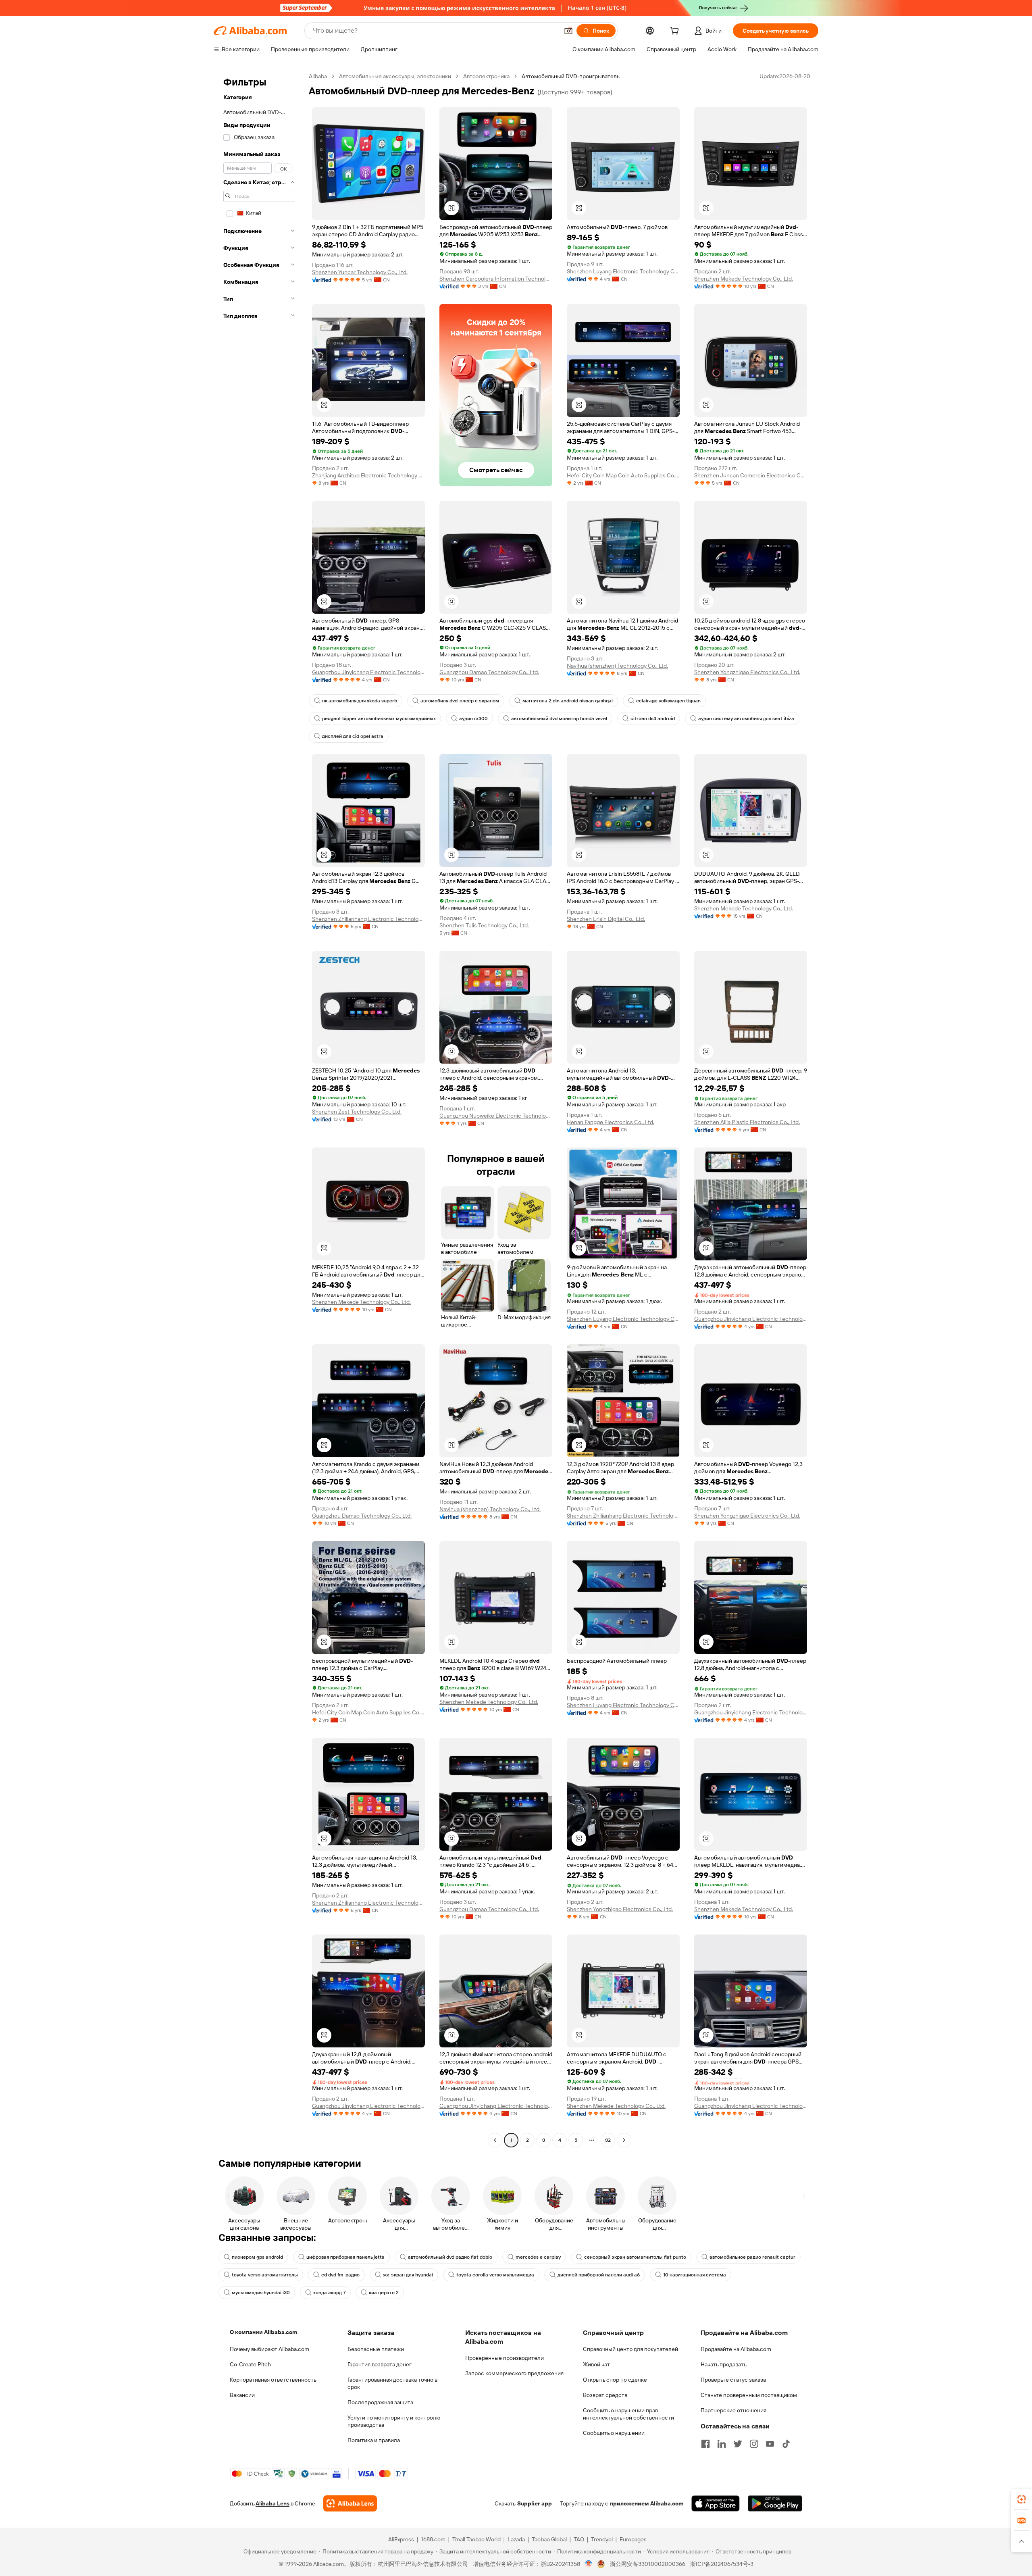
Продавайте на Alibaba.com (736, 2349)
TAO (579, 2539)
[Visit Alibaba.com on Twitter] (738, 2444)
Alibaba (318, 76)
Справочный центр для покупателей (630, 2349)
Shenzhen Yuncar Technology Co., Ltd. (360, 272)
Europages (633, 2539)
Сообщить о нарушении (614, 2433)
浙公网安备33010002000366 (648, 2564)
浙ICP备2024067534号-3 (722, 2564)
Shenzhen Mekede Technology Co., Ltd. (744, 279)
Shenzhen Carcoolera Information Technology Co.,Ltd (496, 279)
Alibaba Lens (273, 2503)
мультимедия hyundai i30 (261, 2293)
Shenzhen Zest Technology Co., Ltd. (357, 1112)
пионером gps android (257, 2257)
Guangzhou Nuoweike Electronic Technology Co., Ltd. (496, 1116)
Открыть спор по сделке (615, 2380)
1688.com (433, 2539)
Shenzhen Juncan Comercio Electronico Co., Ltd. (751, 475)
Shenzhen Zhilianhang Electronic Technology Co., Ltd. (368, 919)
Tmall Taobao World (476, 2539)
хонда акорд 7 (329, 2293)
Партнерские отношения (733, 2410)
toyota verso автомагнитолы (265, 2275)
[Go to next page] (624, 2140)
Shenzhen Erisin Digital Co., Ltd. (606, 919)
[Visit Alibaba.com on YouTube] (770, 2444)
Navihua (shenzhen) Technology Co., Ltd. (617, 666)
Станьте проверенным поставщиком (749, 2395)
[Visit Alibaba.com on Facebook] (705, 2444)
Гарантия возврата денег (380, 2364)
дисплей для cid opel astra (353, 736)
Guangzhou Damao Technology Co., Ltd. (489, 672)
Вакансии (242, 2395)
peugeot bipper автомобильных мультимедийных (379, 718)
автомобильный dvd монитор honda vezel (559, 718)
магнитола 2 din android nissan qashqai (568, 701)
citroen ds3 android (653, 718)
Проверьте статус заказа (733, 2380)
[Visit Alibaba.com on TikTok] (786, 2444)
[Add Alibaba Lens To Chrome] (350, 2503)
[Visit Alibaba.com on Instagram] (754, 2444)
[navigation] (259, 1109)
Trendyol (602, 2539)
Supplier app (535, 2503)
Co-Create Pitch (250, 2364)
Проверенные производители (505, 2358)
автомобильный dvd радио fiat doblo (450, 2257)
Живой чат (596, 2364)
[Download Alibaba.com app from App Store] (716, 2503)
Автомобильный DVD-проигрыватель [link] (571, 76)
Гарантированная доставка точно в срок (392, 2383)
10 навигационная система (695, 2275)
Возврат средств (605, 2395)
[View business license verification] (589, 2564)
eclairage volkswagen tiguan (668, 701)
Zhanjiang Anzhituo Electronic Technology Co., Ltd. (368, 475)
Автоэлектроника (486, 76)
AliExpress (401, 2539)
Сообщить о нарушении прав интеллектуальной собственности (628, 2414)
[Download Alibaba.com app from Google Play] (775, 2503)
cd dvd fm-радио (340, 2275)
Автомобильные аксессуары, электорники (395, 76)
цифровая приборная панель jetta (345, 2257)
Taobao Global (549, 2539)
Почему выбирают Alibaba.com (269, 2349)
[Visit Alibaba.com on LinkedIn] (722, 2444)
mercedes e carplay (538, 2257)
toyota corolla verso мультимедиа (495, 2275)
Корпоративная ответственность (273, 2380)
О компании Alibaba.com (263, 2332)
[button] (568, 31)
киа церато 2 (384, 2293)
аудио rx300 (473, 718)
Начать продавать (724, 2364)
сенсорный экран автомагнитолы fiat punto (635, 2257)
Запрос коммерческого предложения (514, 2373)
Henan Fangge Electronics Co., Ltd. (611, 1122)
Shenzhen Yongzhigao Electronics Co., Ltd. (747, 672)
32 (608, 2140)
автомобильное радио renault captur (752, 2257)
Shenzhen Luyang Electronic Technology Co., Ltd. (623, 271)
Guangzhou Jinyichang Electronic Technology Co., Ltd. (368, 672)
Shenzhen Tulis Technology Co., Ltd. (484, 925)
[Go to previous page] (495, 2140)
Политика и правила (374, 2440)
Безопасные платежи (376, 2349)
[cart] (676, 32)
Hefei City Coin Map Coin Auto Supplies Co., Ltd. (623, 475)
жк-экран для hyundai (408, 2275)
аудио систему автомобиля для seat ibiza (746, 718)
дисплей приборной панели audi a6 (599, 2275)
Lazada (516, 2539)
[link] (1022, 2499)
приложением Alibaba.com (647, 2503)
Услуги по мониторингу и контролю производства (394, 2421)
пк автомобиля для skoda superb (360, 701)
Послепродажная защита (380, 2402)
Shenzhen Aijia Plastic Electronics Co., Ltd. (747, 1122)
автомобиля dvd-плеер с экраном (460, 701)
